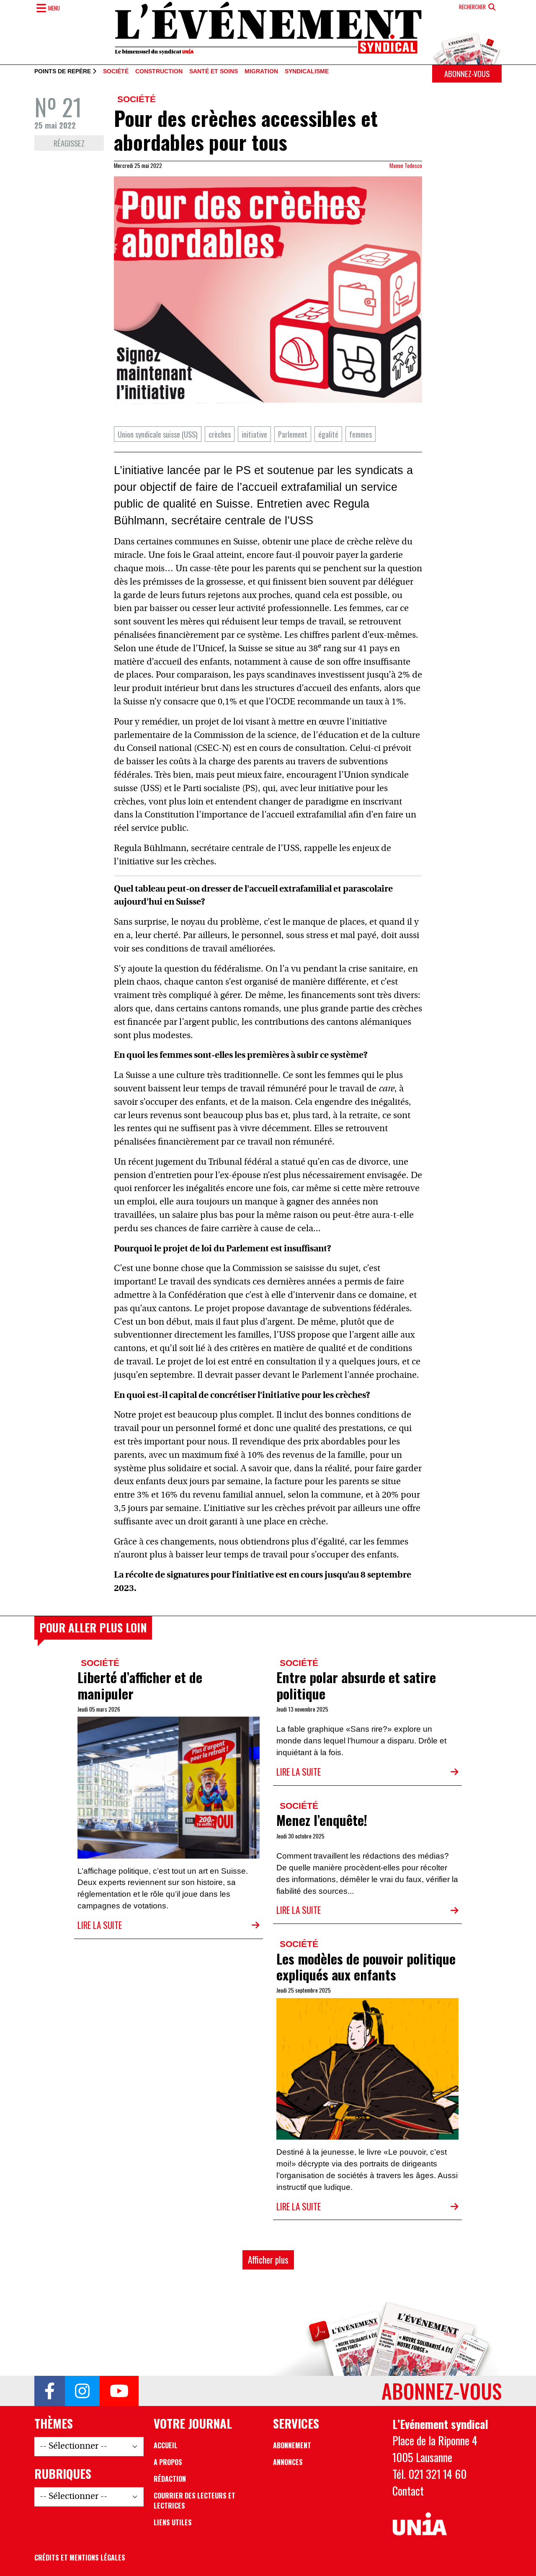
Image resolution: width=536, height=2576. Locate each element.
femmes (361, 434)
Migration (261, 72)
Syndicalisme (307, 72)
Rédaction (170, 2479)
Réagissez (69, 143)
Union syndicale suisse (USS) (158, 434)
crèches (220, 434)
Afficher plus (268, 2260)
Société (116, 72)
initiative (254, 434)
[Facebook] (50, 2391)
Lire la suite (100, 1925)
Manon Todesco (406, 165)
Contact (408, 2491)
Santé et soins (214, 72)
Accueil (166, 2445)
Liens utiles (173, 2522)
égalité (328, 434)
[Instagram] (82, 2391)
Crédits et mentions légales (80, 2558)
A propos (168, 2462)
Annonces (288, 2462)
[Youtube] (119, 2391)
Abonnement (292, 2445)
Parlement (293, 434)
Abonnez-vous (467, 73)
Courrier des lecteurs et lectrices (195, 2501)
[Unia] (420, 2524)
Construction (159, 72)
